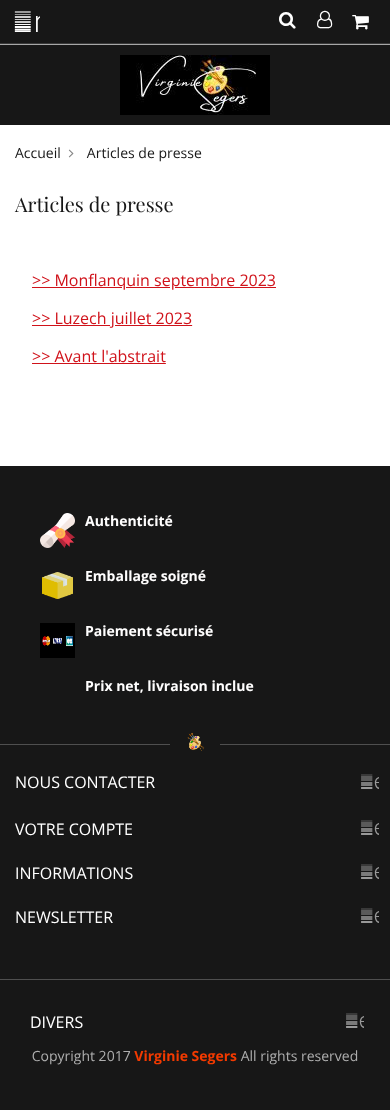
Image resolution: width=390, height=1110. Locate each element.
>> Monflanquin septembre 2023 (154, 280)
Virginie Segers (185, 1056)
